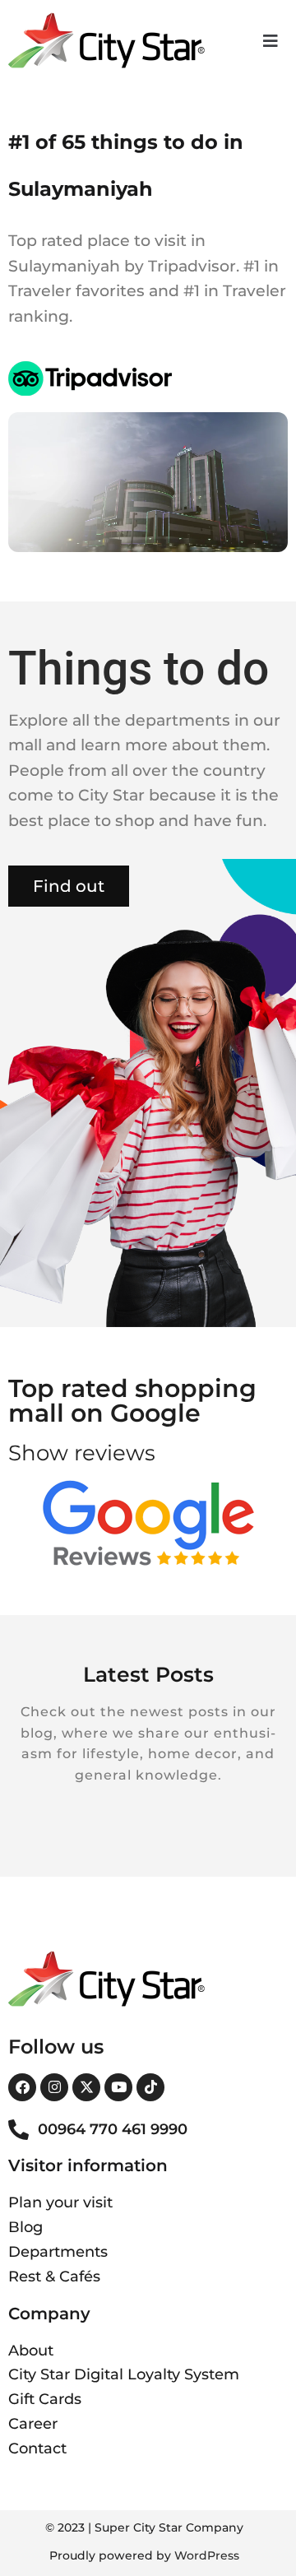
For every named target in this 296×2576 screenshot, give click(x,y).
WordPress (207, 2555)
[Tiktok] (150, 2087)
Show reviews (82, 1453)
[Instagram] (54, 2087)
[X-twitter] (86, 2087)
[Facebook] (22, 2087)
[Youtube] (118, 2087)
